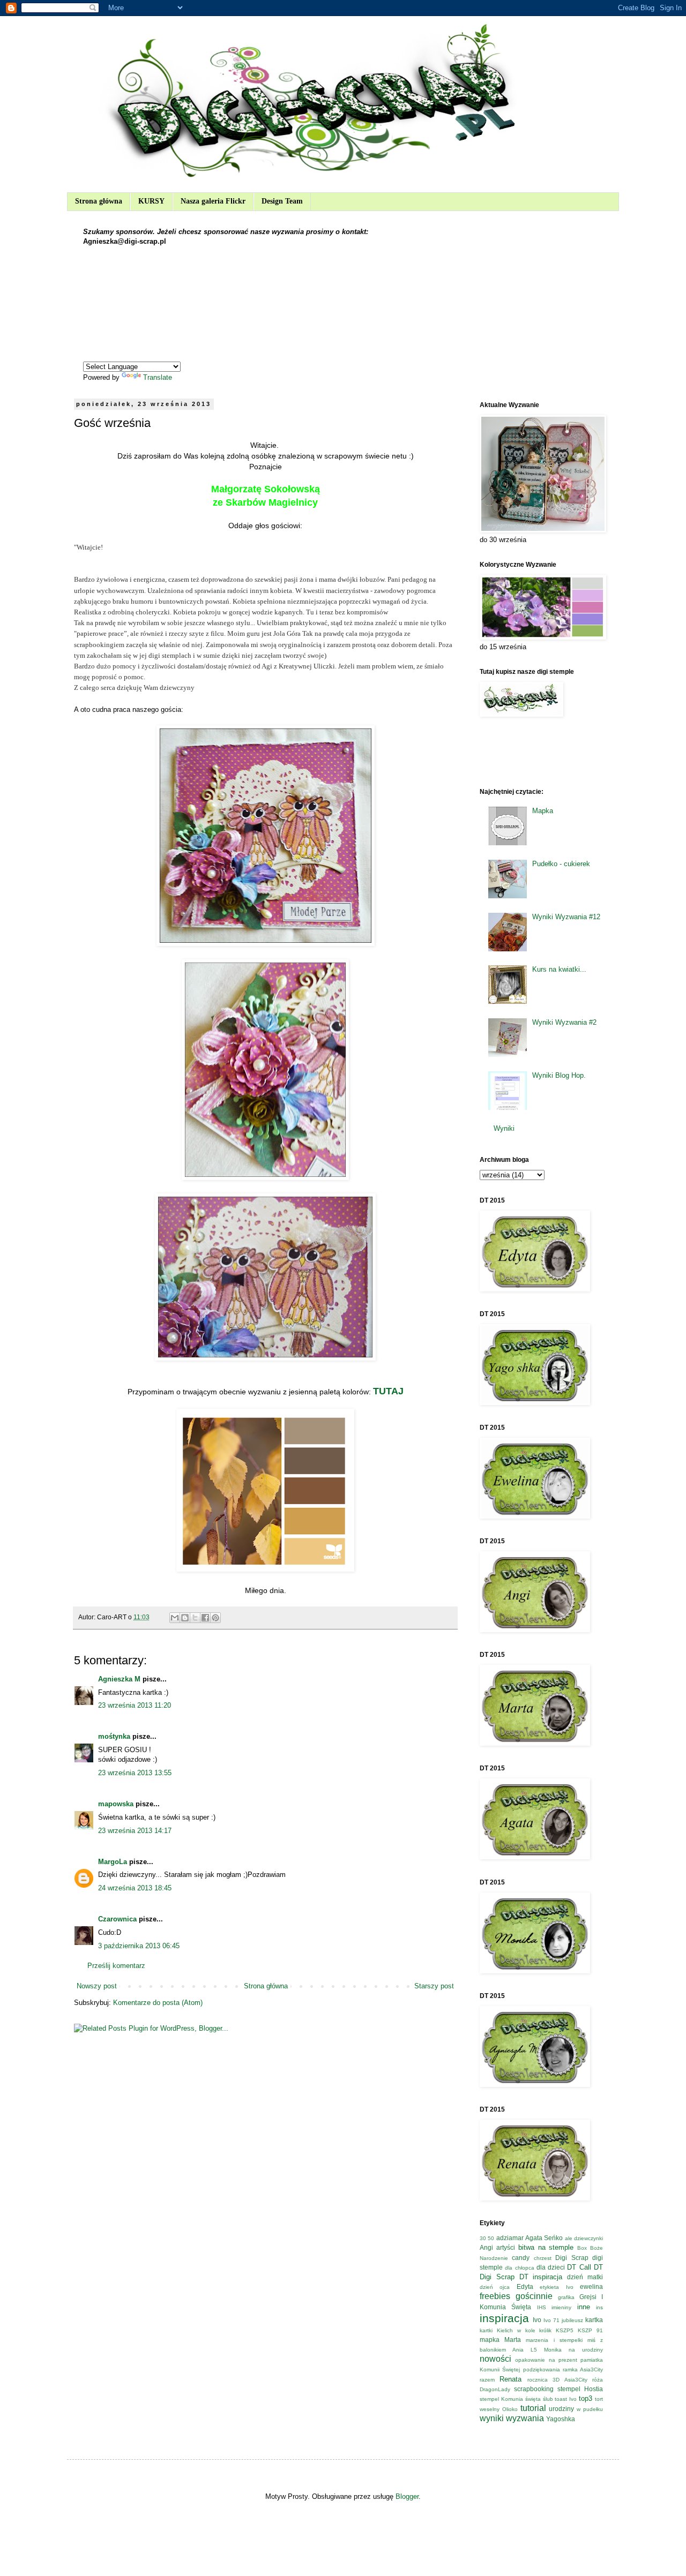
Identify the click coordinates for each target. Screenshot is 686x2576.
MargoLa (113, 1862)
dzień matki (585, 2277)
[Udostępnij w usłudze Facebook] (205, 1618)
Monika (553, 2350)
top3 (586, 2398)
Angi (486, 2247)
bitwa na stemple (546, 2247)
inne (584, 2307)
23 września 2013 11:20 (135, 1705)
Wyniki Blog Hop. (559, 1075)
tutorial (533, 2408)
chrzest (543, 2258)
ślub (548, 2399)
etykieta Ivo (556, 2287)
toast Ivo (566, 2399)
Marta (513, 2340)
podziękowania (542, 2370)
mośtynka (114, 1736)
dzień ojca (495, 2287)
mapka (490, 2340)
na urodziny (586, 2350)
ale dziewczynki (584, 2238)
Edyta (525, 2286)
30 (483, 2238)
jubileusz (572, 2320)
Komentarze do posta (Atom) (158, 2003)
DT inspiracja (541, 2277)
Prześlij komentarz (116, 1966)
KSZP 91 (590, 2330)
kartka (594, 2320)
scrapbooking (534, 2389)
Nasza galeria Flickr (213, 201)
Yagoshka (561, 2419)
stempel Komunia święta (510, 2399)
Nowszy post (97, 1986)
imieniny (561, 2307)
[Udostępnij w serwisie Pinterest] (215, 1618)
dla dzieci (551, 2267)
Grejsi (588, 2297)
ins (599, 2307)
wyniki (492, 2418)
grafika (566, 2297)
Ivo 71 (551, 2320)
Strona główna (99, 201)
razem (487, 2380)
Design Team (282, 201)
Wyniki (504, 1128)
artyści (506, 2247)
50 (491, 2238)
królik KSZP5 (556, 2330)
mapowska (116, 1804)
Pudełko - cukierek (561, 864)
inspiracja (504, 2318)
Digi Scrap (572, 2258)
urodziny (561, 2409)
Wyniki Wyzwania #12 (566, 917)
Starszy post (434, 1986)
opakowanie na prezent (546, 2360)
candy (521, 2258)
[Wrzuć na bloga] (185, 1618)
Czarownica (117, 1919)
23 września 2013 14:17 (135, 1831)
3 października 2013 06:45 (139, 1946)
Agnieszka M (119, 1679)
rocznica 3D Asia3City (557, 2380)
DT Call (579, 2267)
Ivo (537, 2320)
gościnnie (534, 2296)
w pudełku (590, 2409)
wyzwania (525, 2418)
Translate (158, 377)
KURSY (151, 201)
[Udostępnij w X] (195, 1618)
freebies (495, 2296)
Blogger (407, 2496)
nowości (495, 2359)
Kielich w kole (516, 2330)
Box (582, 2248)
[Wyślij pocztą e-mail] (175, 1618)
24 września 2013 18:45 (135, 1888)
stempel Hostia (580, 2389)
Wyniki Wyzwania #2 (564, 1022)
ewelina (591, 2286)
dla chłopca (519, 2268)
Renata (510, 2379)
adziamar (510, 2238)
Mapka (543, 811)
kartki (486, 2330)
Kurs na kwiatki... (559, 969)
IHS (542, 2307)
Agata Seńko (544, 2238)
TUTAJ (388, 1391)
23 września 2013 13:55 (135, 1773)
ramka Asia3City (583, 2370)
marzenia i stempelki (554, 2340)
